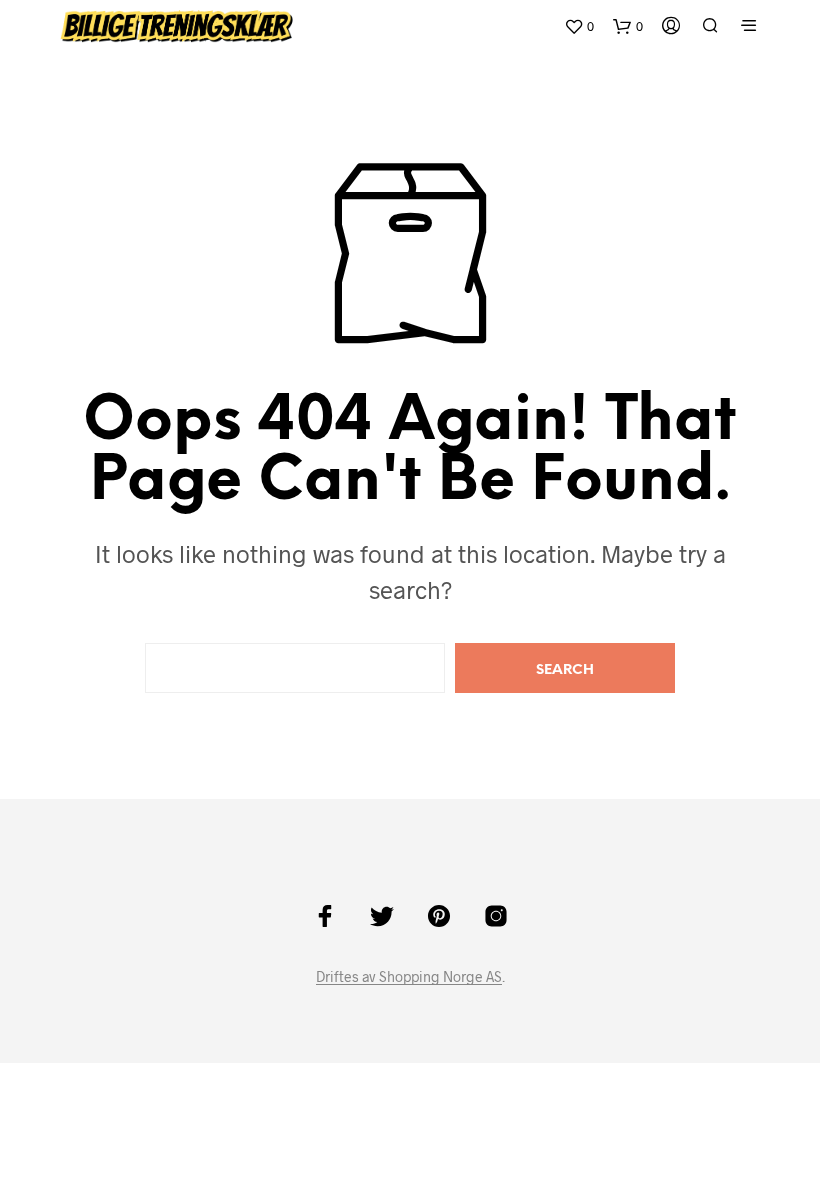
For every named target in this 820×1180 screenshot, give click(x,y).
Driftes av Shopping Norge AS (409, 977)
